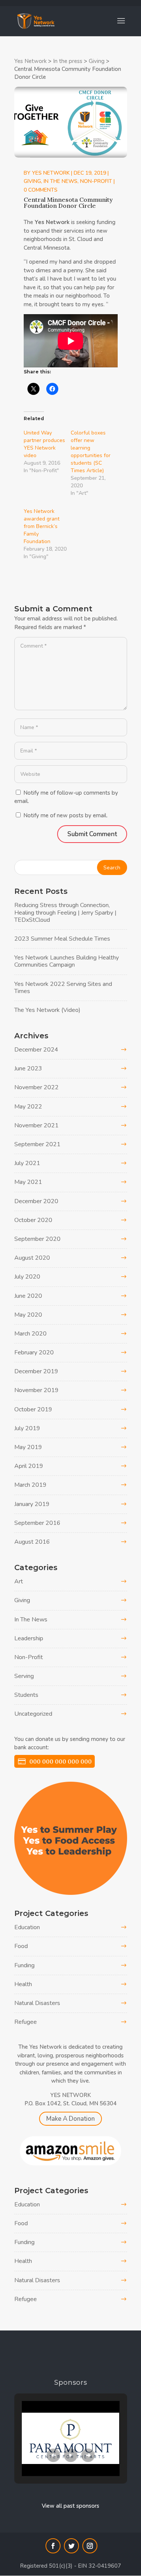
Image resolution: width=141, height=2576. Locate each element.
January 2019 (32, 1504)
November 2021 (36, 1125)
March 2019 (30, 1485)
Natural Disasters (37, 2003)
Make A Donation (70, 2119)
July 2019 (27, 1428)
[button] (53, 2455)
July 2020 (27, 1277)
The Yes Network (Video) (47, 1010)
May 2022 (28, 1107)
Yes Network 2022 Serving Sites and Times (63, 988)
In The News (61, 181)
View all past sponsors (70, 2506)
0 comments (41, 190)
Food (21, 1946)
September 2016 (37, 1523)
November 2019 (36, 1390)
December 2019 (36, 1371)
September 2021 (37, 1144)
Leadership (29, 1638)
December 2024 (36, 1050)
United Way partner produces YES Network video (44, 444)
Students (26, 1695)
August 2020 (32, 1258)
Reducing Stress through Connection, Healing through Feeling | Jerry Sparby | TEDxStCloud (65, 912)
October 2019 (33, 1409)
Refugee (26, 2022)
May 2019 (28, 1447)
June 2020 (28, 1296)
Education (27, 1927)
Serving (24, 1676)
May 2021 (28, 1182)
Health (23, 1984)
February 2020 (34, 1352)
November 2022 (36, 1087)
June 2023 (28, 1068)
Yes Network (51, 173)
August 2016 (32, 1542)
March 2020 (30, 1334)
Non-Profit (96, 181)
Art (19, 1581)
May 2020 (28, 1315)
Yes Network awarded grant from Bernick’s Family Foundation (42, 526)
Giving (32, 181)
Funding (24, 1965)
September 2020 (37, 1239)
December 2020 (36, 1201)
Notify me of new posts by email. (65, 815)
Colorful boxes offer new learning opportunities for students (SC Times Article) (91, 452)
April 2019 (29, 1466)
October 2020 (33, 1220)
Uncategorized (33, 1714)
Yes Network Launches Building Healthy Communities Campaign (67, 961)
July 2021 (27, 1163)
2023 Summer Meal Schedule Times (62, 939)
